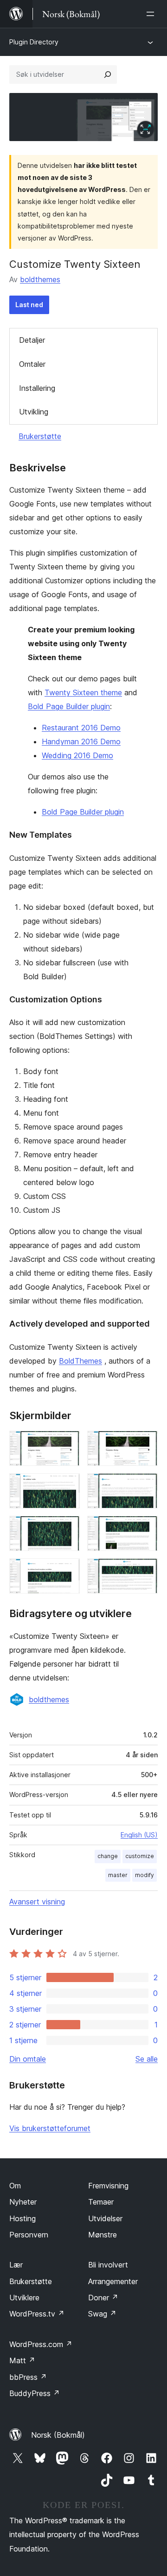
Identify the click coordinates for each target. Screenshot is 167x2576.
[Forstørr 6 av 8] (145, 1528)
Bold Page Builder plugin (69, 706)
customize (140, 1856)
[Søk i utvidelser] (108, 74)
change (108, 1856)
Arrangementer (113, 2281)
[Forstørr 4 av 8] (145, 1486)
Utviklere (24, 2298)
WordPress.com (41, 2344)
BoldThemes (80, 1361)
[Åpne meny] (152, 14)
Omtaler (32, 364)
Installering (37, 388)
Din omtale (28, 2059)
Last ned (29, 305)
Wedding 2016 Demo (77, 755)
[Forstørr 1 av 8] (67, 1443)
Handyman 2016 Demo (81, 741)
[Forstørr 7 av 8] (67, 1571)
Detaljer (32, 340)
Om (15, 2186)
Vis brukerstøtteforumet (50, 2128)
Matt (22, 2360)
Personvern (29, 2235)
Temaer (101, 2202)
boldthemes (40, 279)
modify (145, 1875)
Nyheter (23, 2202)
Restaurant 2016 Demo (81, 728)
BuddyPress (35, 2393)
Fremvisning (108, 2186)
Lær (16, 2265)
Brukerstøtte (40, 436)
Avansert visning (37, 1902)
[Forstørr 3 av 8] (67, 1486)
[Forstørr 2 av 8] (145, 1443)
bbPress (28, 2377)
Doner (103, 2298)
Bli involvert (108, 2265)
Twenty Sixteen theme (83, 692)
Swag (102, 2314)
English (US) (139, 1835)
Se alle (147, 2059)
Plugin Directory (34, 42)
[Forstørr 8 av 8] (145, 1571)
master (118, 1875)
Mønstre (103, 2235)
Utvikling (34, 412)
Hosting (22, 2218)
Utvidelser (105, 2218)
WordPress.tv (37, 2314)
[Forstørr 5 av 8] (67, 1528)
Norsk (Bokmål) (58, 2435)
